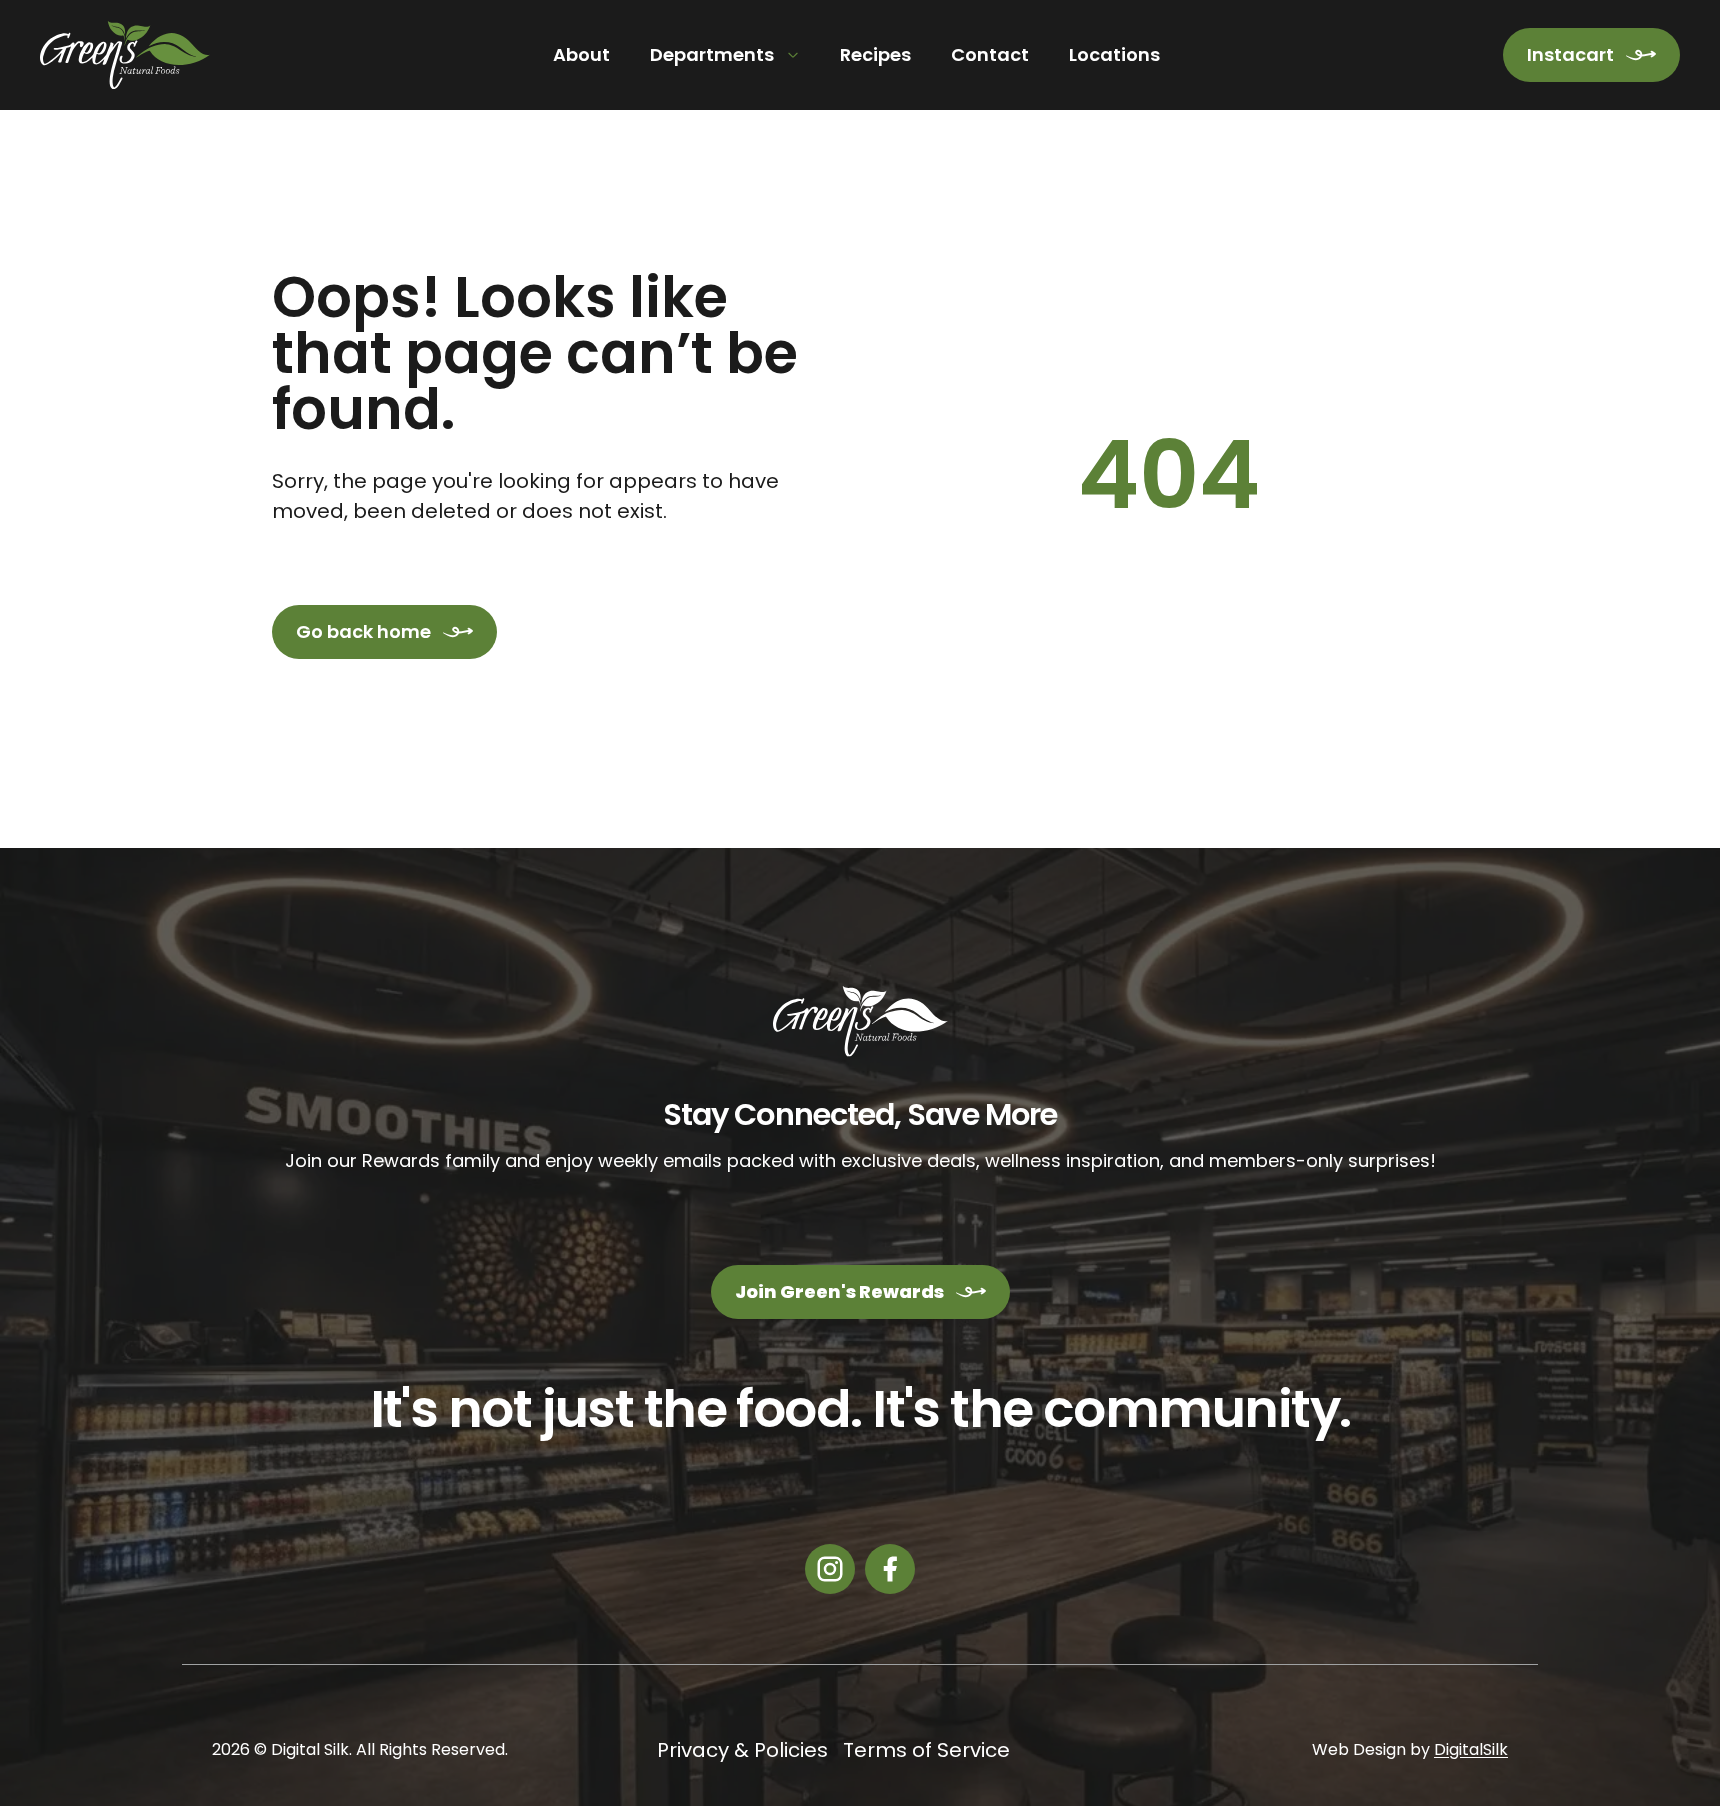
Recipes (875, 54)
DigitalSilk (1471, 1749)
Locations (1114, 54)
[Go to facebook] (890, 1569)
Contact (990, 54)
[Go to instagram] (830, 1569)
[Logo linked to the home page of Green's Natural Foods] (125, 55)
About (581, 54)
